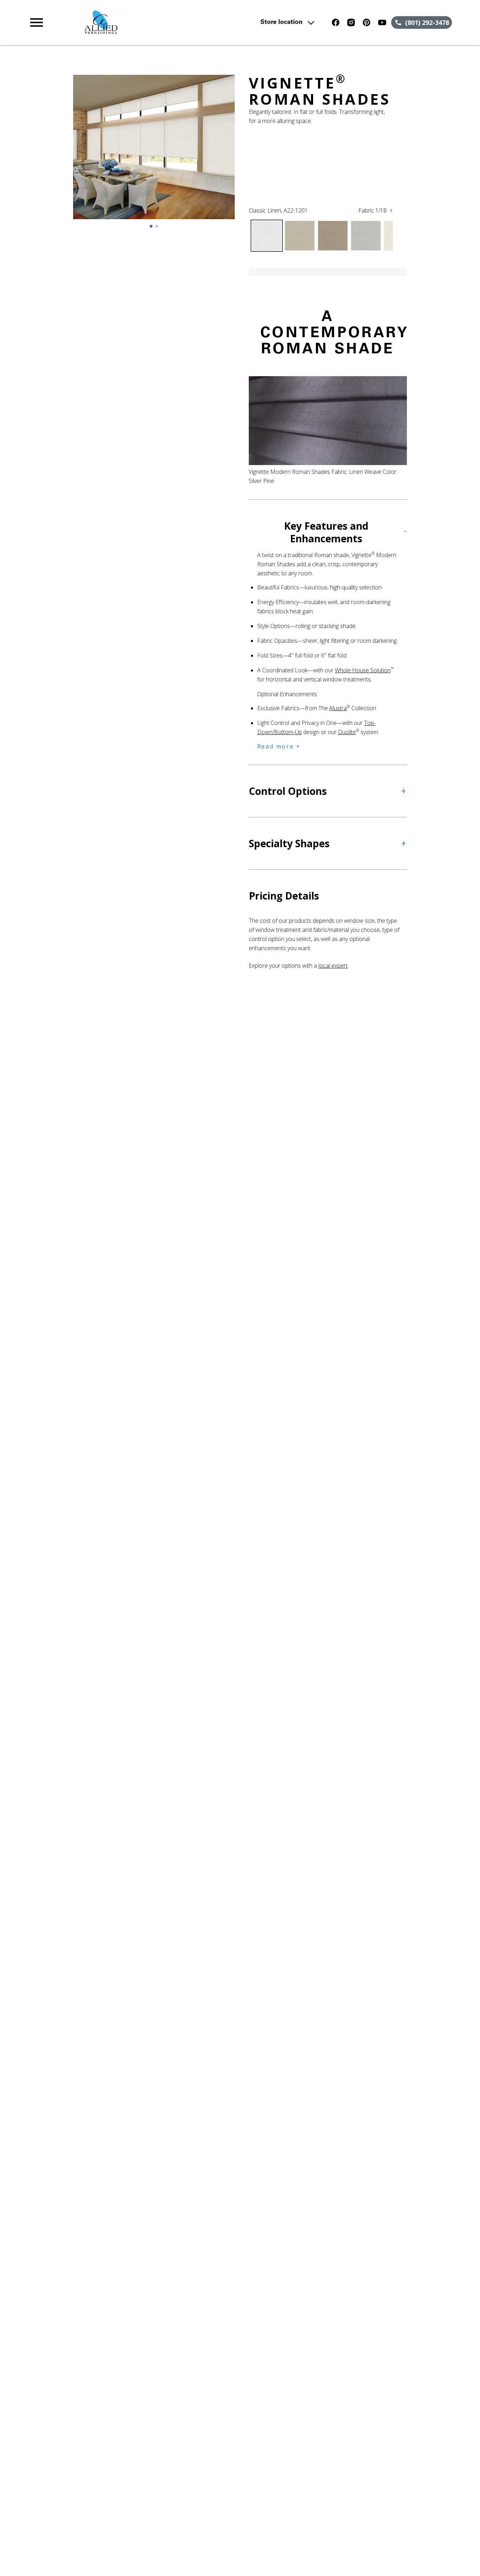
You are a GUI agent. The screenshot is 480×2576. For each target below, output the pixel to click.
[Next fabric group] (391, 210)
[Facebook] (336, 22)
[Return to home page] (157, 22)
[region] (154, 154)
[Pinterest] (367, 22)
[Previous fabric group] (354, 210)
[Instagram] (351, 22)
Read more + (279, 746)
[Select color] (267, 236)
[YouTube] (382, 22)
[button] (37, 22)
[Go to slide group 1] (151, 226)
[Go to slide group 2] (157, 226)
